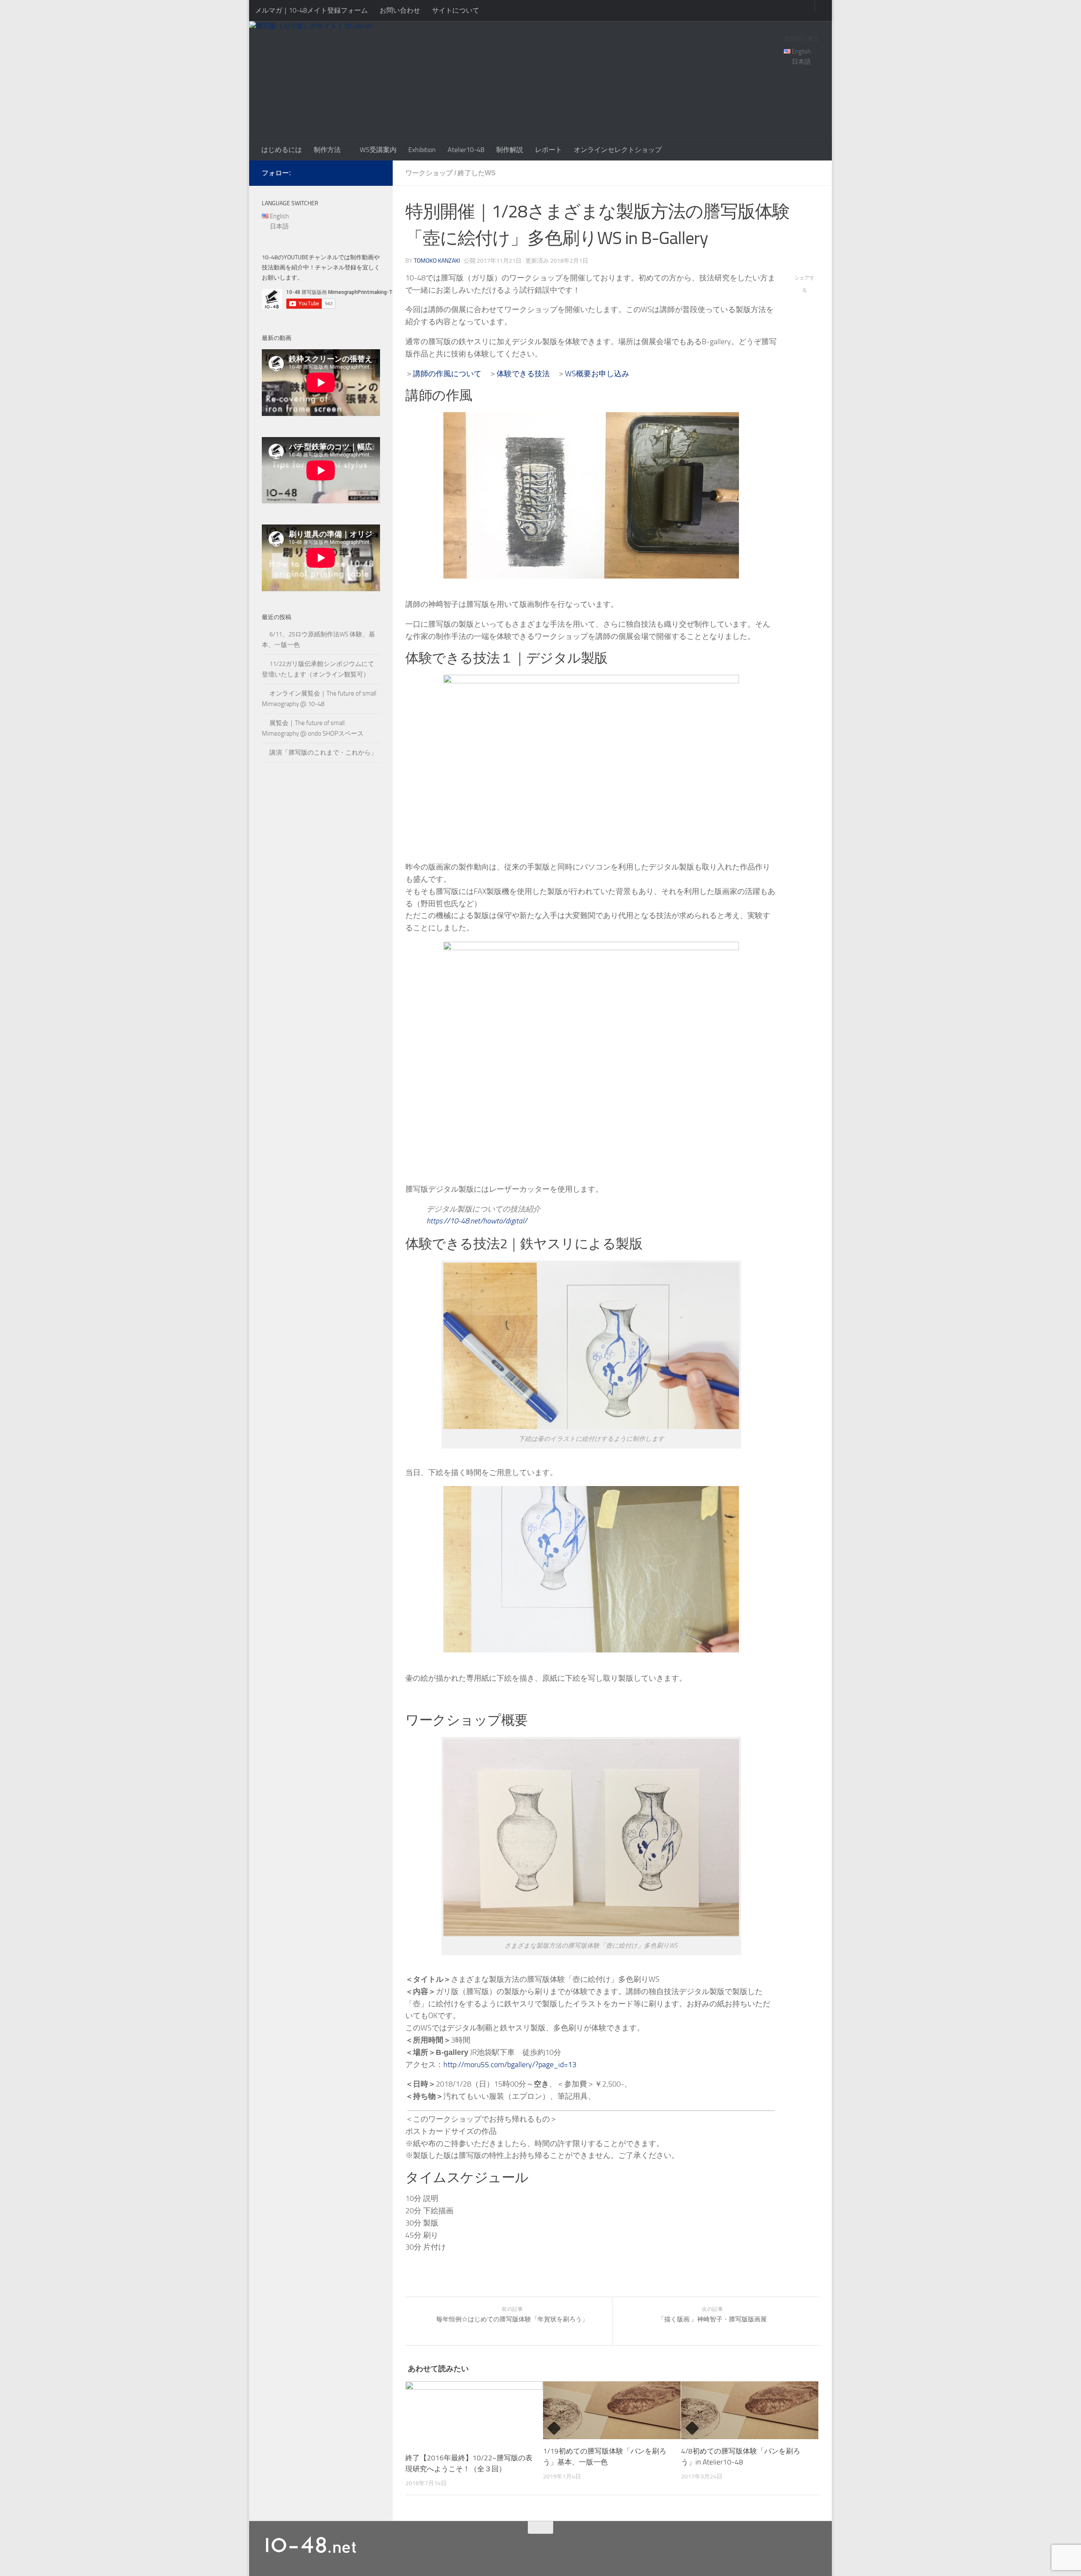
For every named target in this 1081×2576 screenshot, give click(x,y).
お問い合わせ (400, 10)
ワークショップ (429, 173)
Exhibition (422, 150)
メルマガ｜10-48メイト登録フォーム (311, 10)
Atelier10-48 (466, 150)
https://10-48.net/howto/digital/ (477, 1221)
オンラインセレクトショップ (618, 150)
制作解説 (510, 150)
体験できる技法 (523, 374)
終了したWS (477, 173)
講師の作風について (447, 374)
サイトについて (456, 10)
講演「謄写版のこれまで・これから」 (323, 753)
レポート (549, 150)
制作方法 (327, 150)
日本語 (801, 62)
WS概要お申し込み (597, 374)
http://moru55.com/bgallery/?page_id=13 (510, 2065)
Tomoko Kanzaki (437, 261)
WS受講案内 (378, 150)
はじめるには (282, 150)
